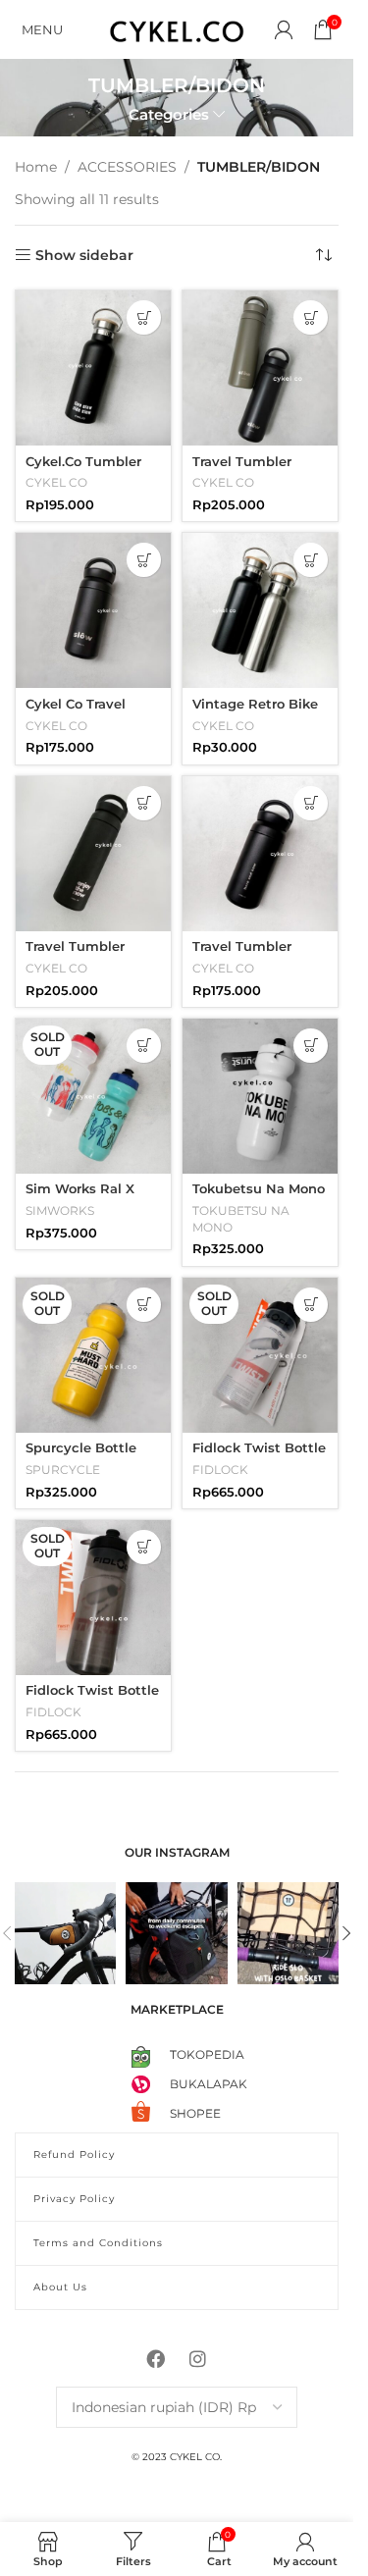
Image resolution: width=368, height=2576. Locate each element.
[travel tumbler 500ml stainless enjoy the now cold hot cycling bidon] (93, 854)
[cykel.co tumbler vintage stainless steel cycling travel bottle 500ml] (93, 368)
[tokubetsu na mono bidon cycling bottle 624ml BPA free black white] (260, 1096)
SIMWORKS (60, 1210)
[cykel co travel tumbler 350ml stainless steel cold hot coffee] (93, 610)
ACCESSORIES (127, 167)
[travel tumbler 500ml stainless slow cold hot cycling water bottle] (260, 368)
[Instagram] (198, 2358)
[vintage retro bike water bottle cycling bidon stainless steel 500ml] (260, 610)
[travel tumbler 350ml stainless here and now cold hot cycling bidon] (260, 854)
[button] (144, 317)
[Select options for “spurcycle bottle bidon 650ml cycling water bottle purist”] (144, 1305)
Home (36, 167)
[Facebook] (156, 2358)
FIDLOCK (220, 1470)
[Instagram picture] (65, 1933)
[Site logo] (177, 28)
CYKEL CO (56, 482)
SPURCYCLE (63, 1470)
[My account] (284, 29)
